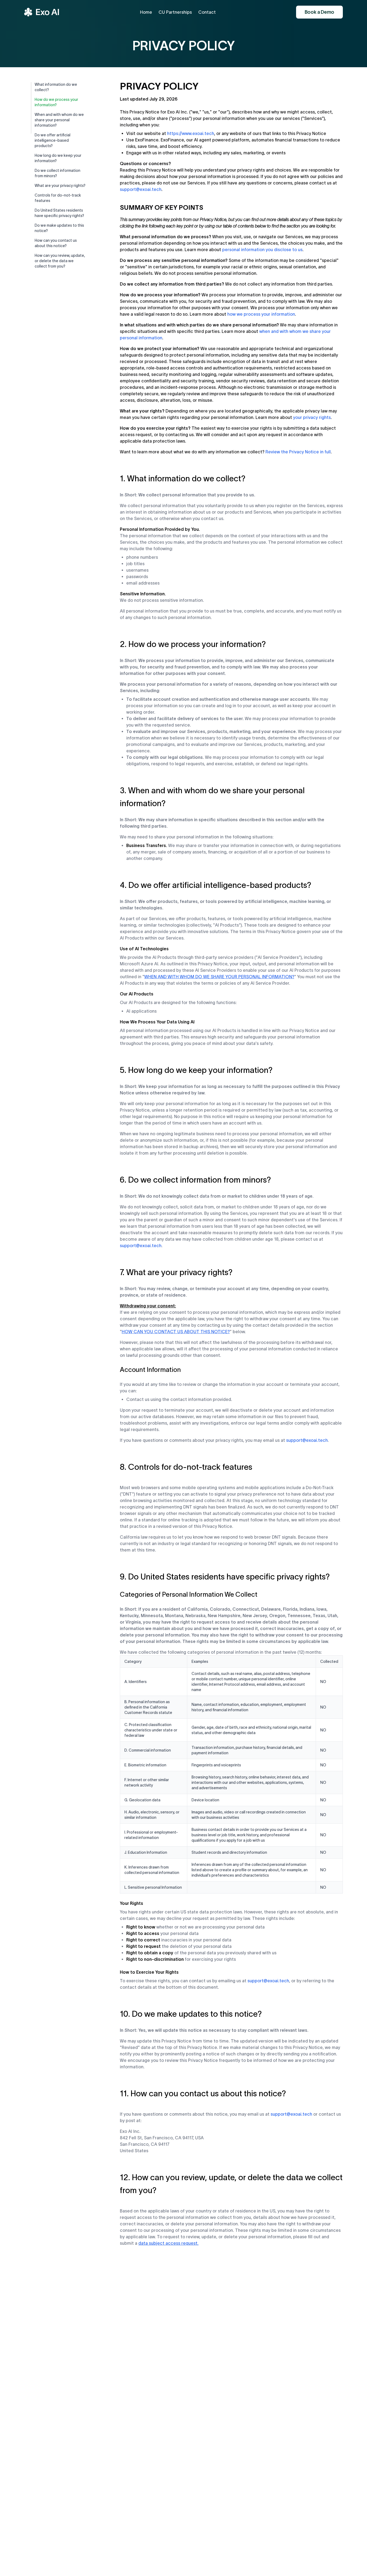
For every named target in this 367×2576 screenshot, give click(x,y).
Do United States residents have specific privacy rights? (59, 213)
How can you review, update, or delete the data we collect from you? (60, 261)
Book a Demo (319, 12)
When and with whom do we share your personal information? (59, 120)
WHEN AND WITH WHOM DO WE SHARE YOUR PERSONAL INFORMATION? (219, 977)
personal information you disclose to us (262, 250)
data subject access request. (168, 2243)
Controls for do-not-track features (58, 198)
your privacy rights (312, 417)
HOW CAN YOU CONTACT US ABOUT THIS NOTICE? (176, 1332)
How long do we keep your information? (58, 158)
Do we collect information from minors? (57, 173)
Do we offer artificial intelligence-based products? (53, 140)
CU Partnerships (175, 12)
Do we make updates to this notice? (59, 228)
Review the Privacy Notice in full (298, 452)
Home (146, 12)
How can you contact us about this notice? (56, 243)
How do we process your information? (56, 102)
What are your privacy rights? (60, 186)
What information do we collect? (56, 87)
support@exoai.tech (141, 189)
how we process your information (261, 314)
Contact (207, 12)
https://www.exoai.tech (191, 133)
